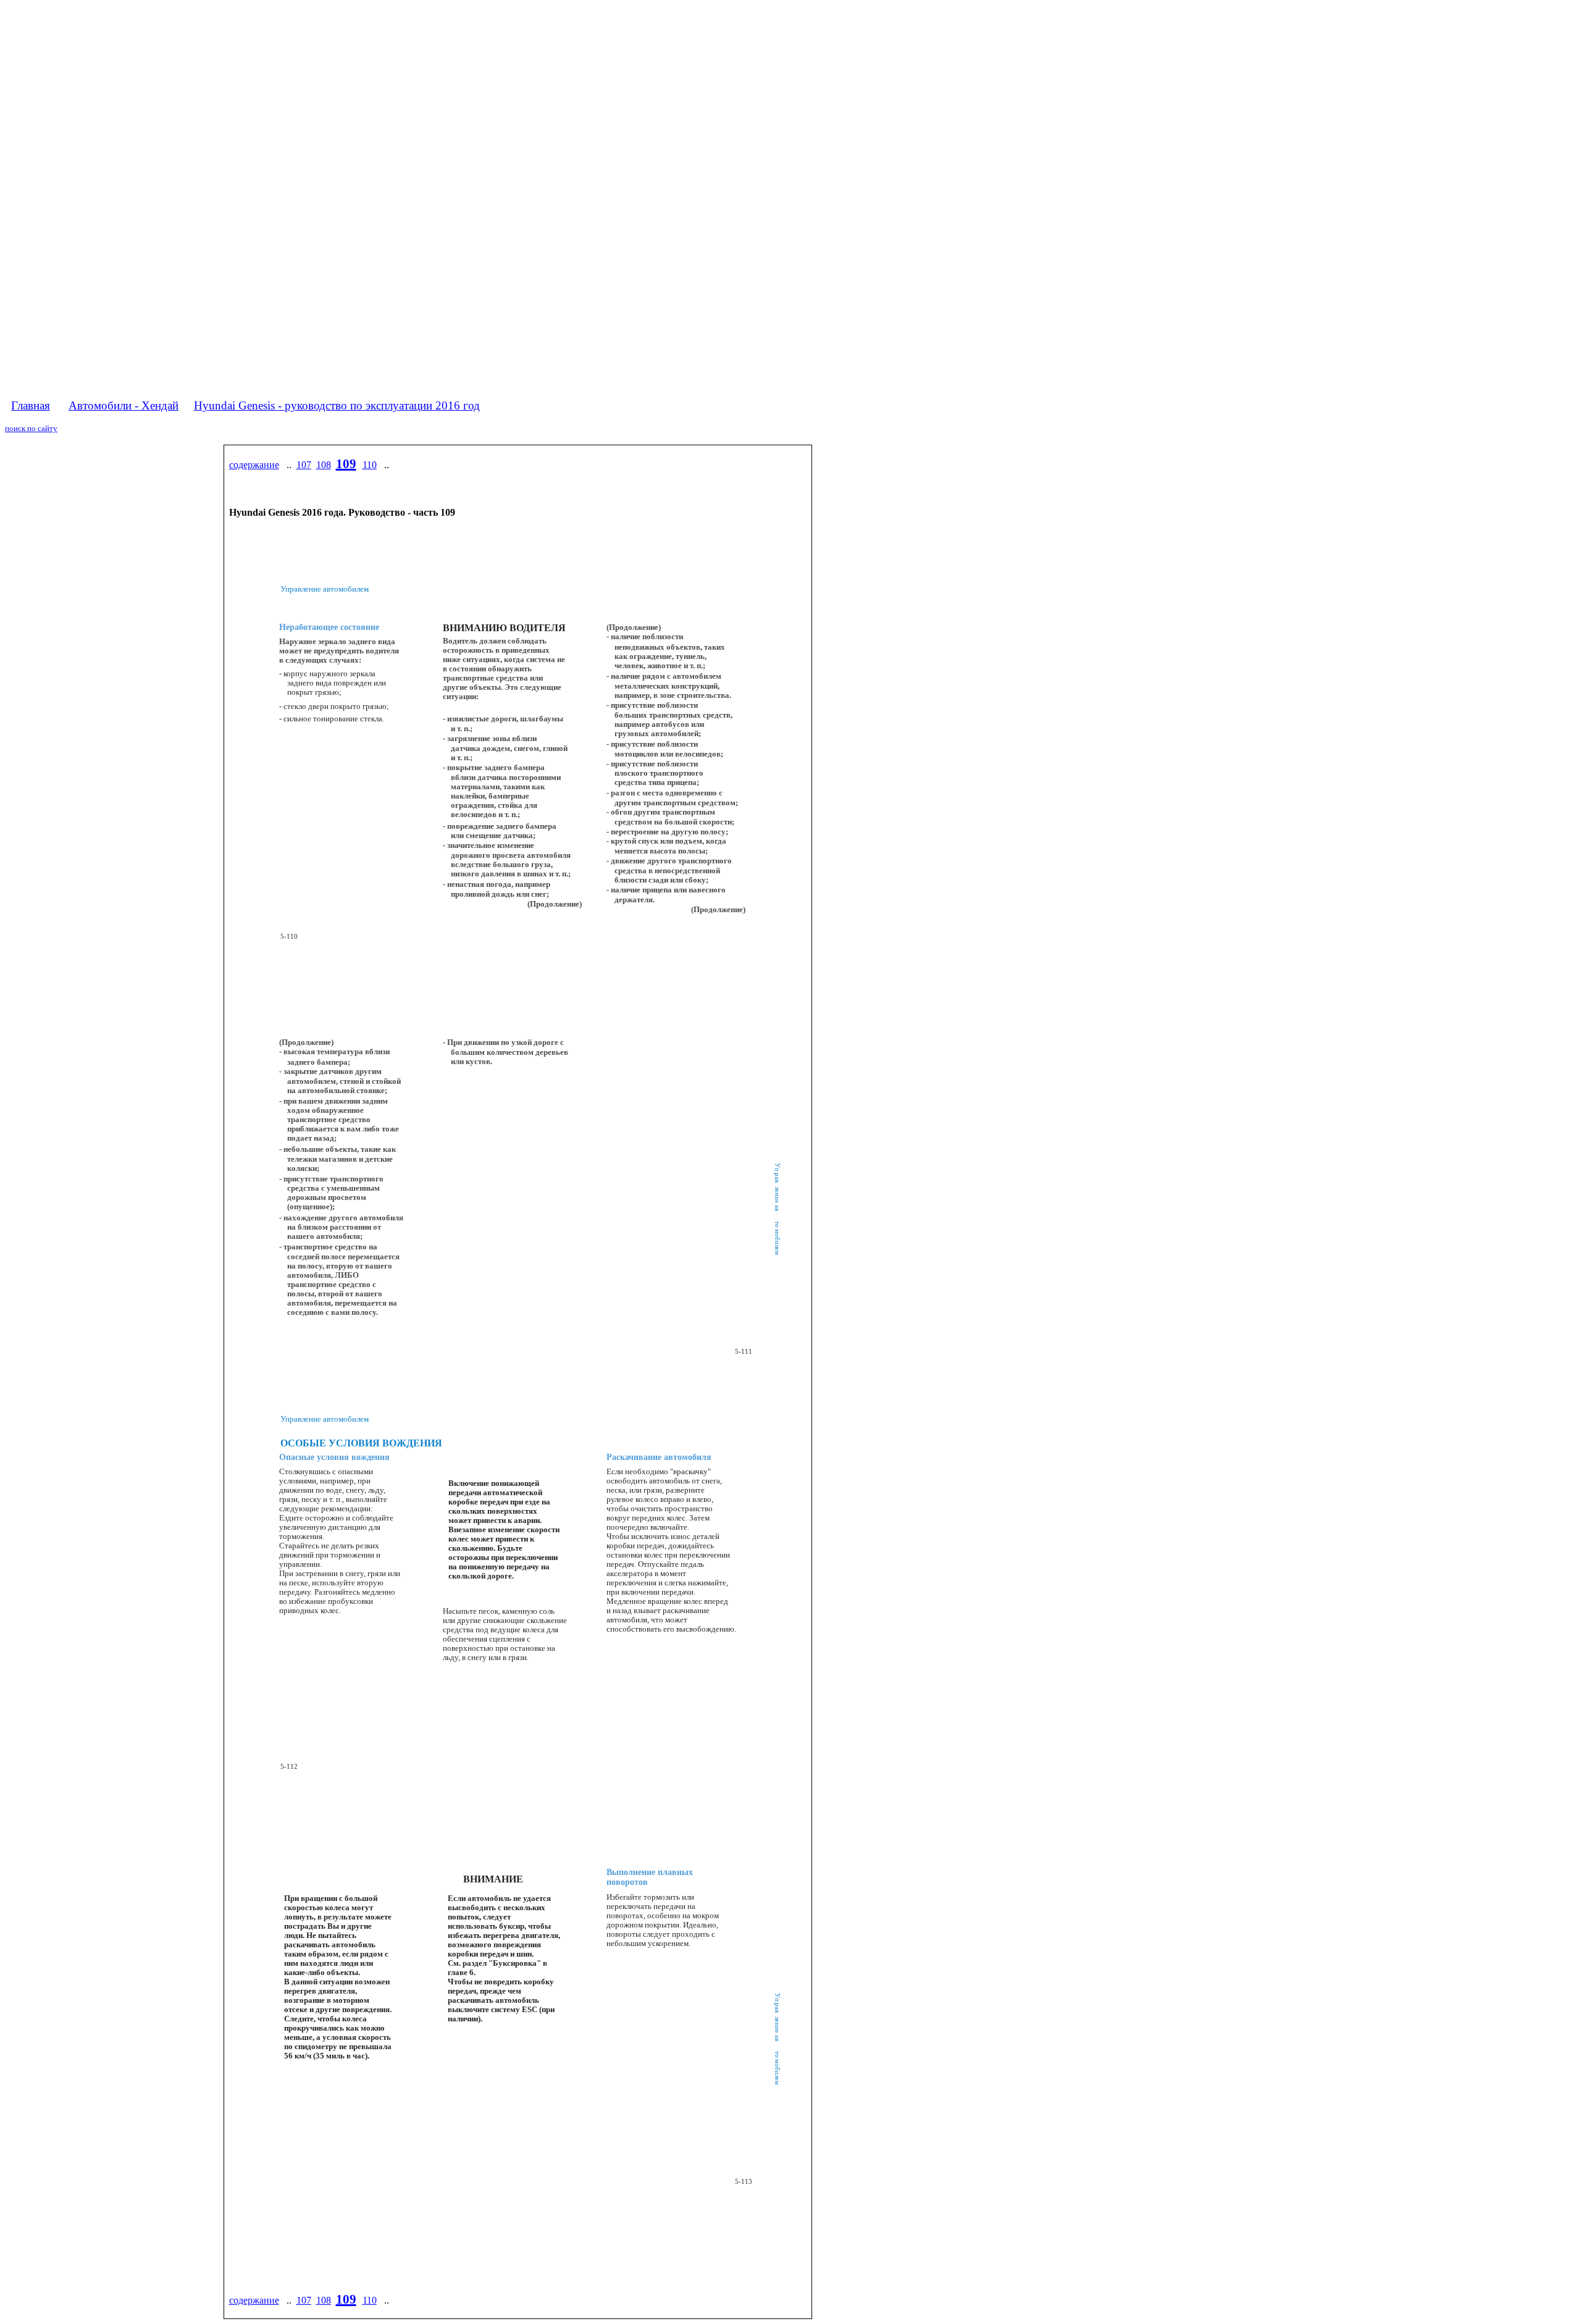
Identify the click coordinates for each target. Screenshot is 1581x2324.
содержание (254, 465)
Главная (31, 405)
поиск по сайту (31, 428)
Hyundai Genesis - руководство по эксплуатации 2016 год (337, 405)
